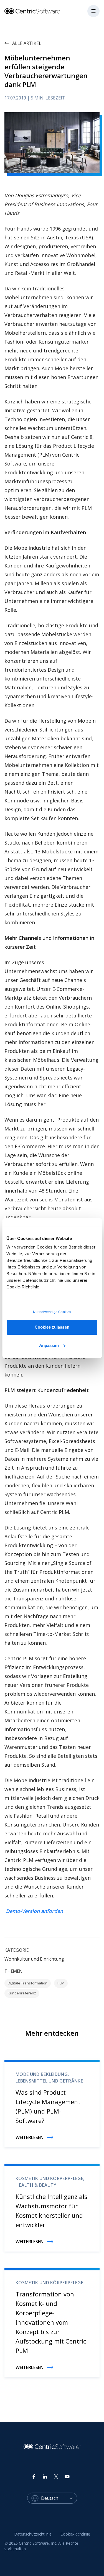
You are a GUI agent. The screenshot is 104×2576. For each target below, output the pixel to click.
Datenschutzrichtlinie (33, 2534)
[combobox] (59, 2498)
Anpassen (49, 1345)
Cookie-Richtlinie (75, 2534)
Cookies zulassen (52, 1327)
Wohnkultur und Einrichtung (34, 1959)
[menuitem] (33, 2534)
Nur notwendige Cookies (52, 1312)
